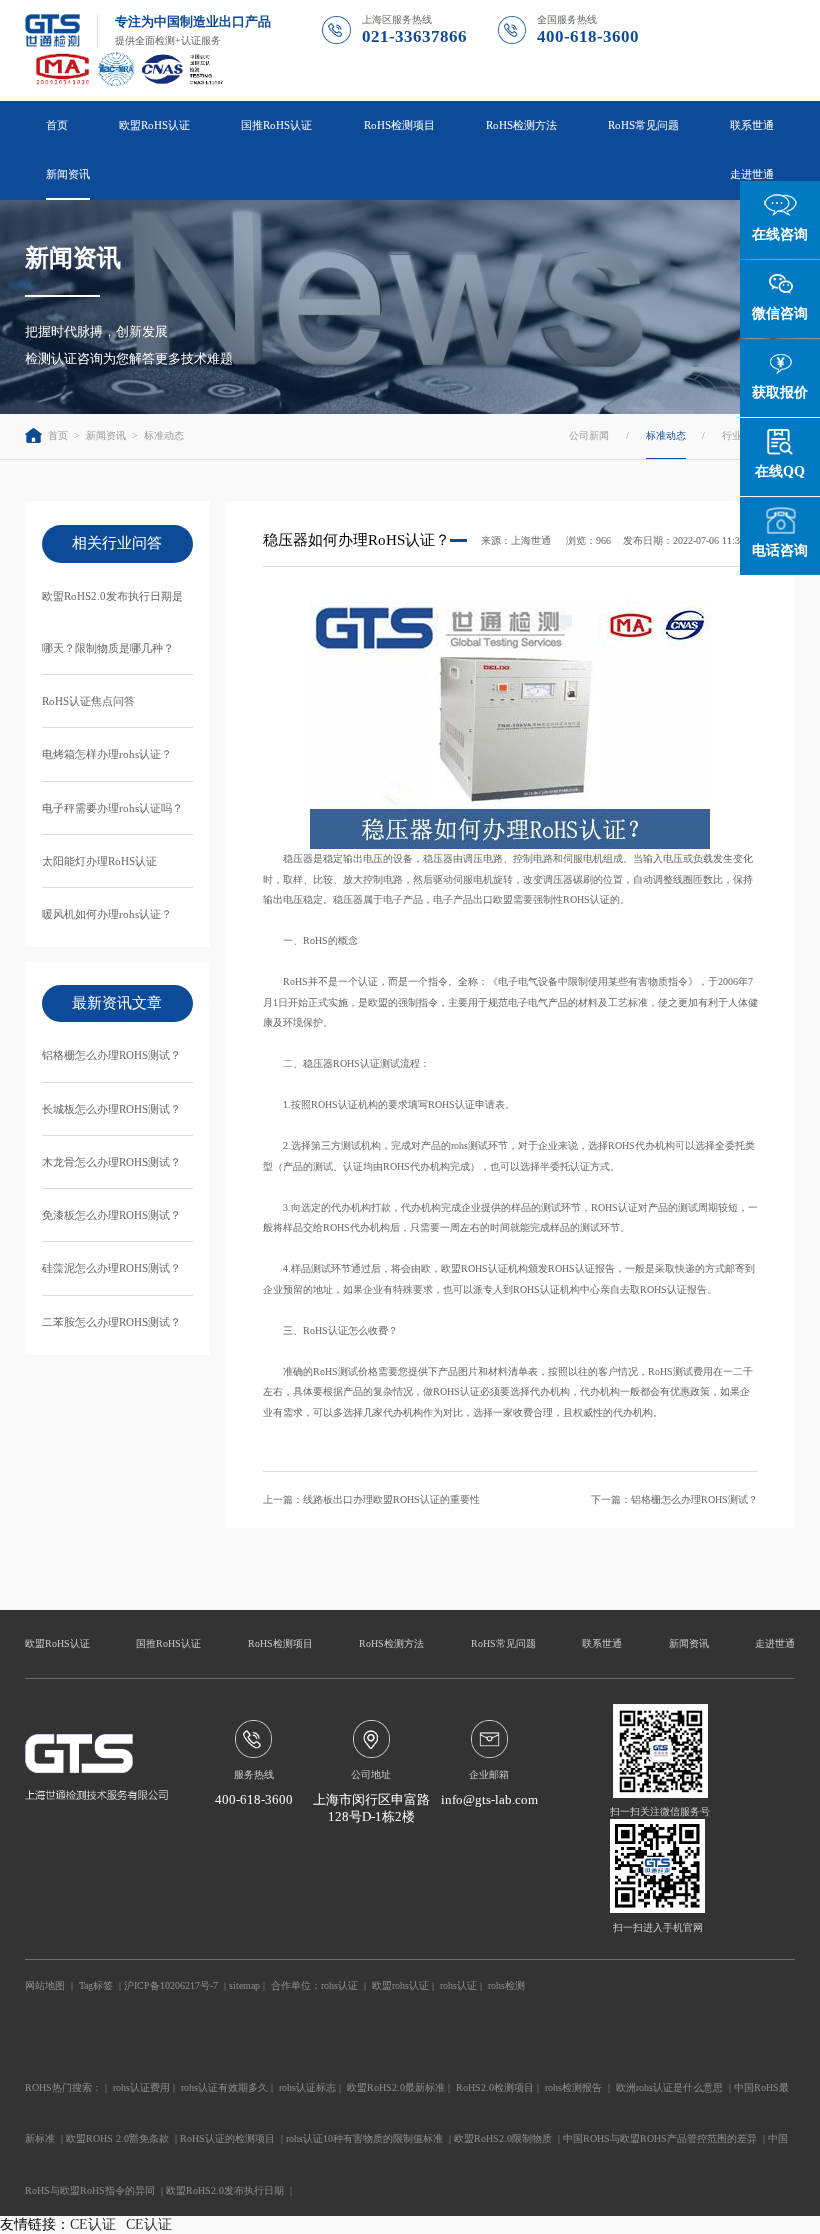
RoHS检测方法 (391, 1643)
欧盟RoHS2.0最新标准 (396, 2087)
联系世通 (752, 125)
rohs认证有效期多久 (224, 2087)
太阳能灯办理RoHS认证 (99, 861)
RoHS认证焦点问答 (88, 701)
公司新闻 (589, 435)
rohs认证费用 (141, 2087)
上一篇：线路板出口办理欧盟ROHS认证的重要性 (371, 1499)
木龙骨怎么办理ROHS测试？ (111, 1162)
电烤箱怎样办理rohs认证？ (107, 754)
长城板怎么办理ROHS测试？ (111, 1109)
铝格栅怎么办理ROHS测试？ (111, 1055)
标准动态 (164, 435)
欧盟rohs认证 (400, 1985)
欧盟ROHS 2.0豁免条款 (117, 2138)
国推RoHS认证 (168, 1643)
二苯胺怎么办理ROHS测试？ (111, 1322)
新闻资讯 (106, 435)
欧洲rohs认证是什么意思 (669, 2087)
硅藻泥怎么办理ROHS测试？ (111, 1268)
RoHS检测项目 (280, 1643)
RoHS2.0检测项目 (495, 2087)
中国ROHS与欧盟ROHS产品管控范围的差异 (660, 2138)
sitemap (244, 1985)
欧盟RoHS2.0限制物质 (503, 2138)
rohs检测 (506, 1985)
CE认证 (93, 2224)
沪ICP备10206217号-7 (171, 1985)
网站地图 (45, 1985)
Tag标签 (96, 1985)
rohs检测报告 (573, 2087)
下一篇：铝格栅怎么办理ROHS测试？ (674, 1499)
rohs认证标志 (307, 2087)
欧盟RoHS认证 (57, 1643)
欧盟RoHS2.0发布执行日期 (225, 2190)
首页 (57, 125)
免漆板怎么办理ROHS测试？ (111, 1215)
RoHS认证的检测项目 (227, 2138)
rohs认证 (339, 1985)
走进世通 (775, 1643)
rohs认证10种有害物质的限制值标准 (364, 2138)
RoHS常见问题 (503, 1643)
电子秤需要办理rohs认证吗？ (112, 808)
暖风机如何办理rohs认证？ (107, 914)
